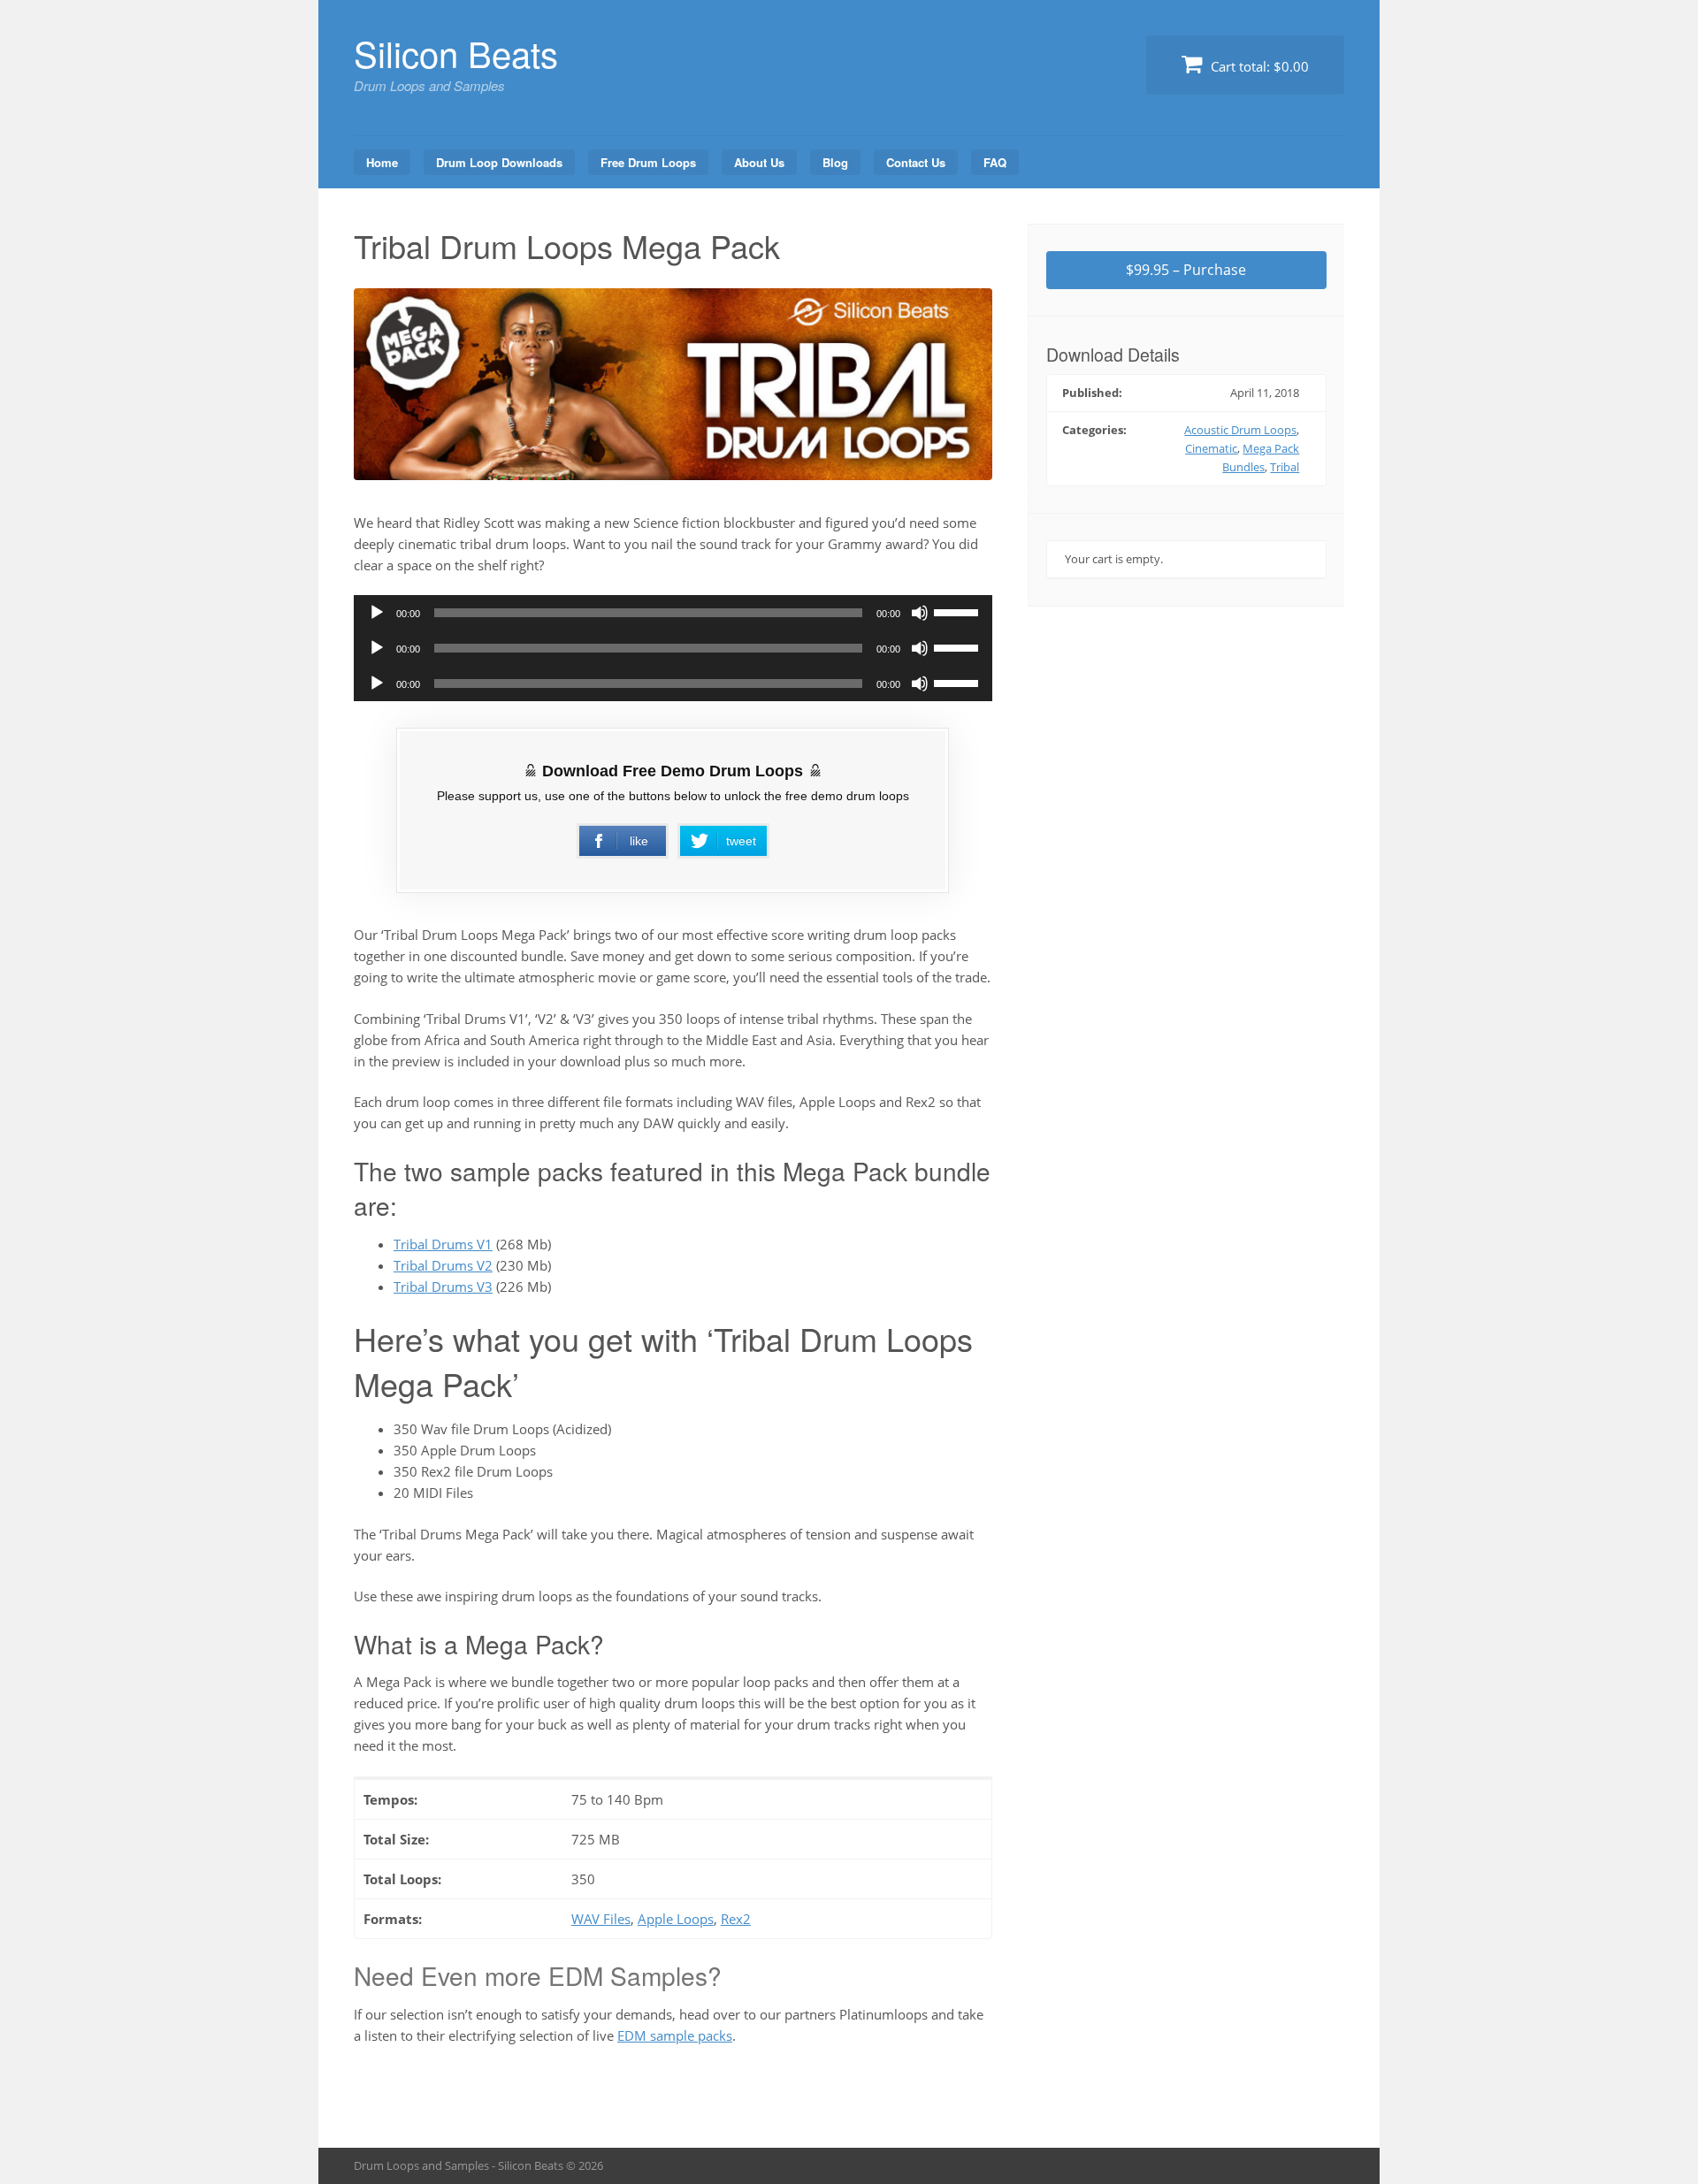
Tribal (1285, 467)
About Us (759, 162)
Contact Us (916, 162)
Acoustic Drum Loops (1240, 430)
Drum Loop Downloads (499, 162)
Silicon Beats (456, 53)
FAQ (995, 162)
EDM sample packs (675, 2035)
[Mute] (920, 613)
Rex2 (736, 1919)
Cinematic (1211, 448)
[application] (673, 613)
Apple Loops (676, 1919)
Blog (835, 162)
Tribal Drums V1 (443, 1244)
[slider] (959, 611)
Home (382, 162)
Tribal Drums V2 (443, 1265)
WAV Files (601, 1919)
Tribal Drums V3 (443, 1287)
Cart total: (1258, 66)
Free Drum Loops (648, 162)
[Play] (377, 613)
